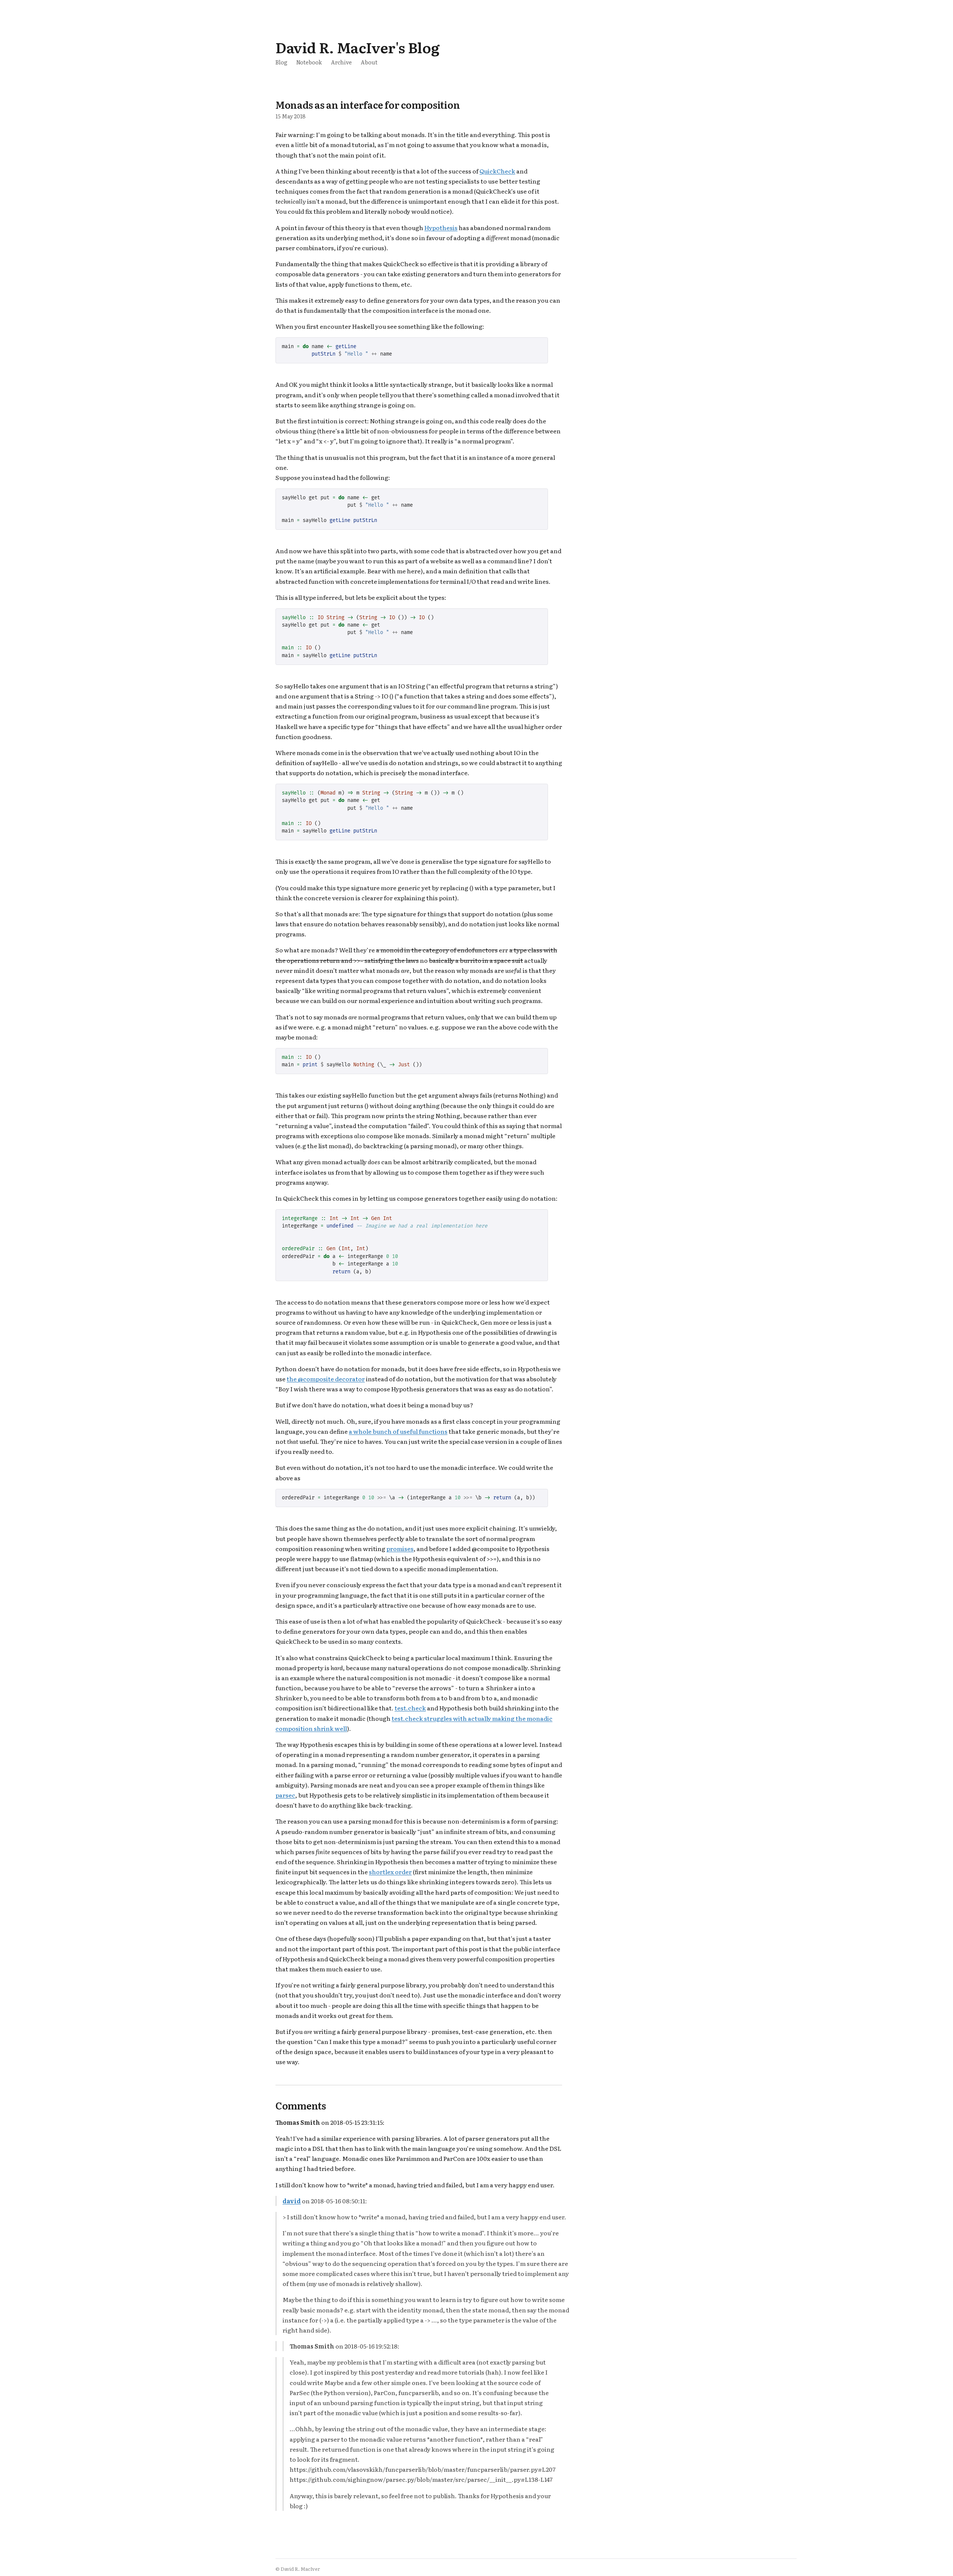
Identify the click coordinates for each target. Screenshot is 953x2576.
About (369, 62)
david (292, 2201)
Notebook (309, 62)
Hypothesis (441, 227)
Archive (341, 62)
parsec (285, 1795)
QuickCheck (497, 171)
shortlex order (390, 1872)
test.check (410, 1708)
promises (400, 1548)
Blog (281, 62)
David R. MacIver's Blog (357, 47)
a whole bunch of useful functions (398, 1431)
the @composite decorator (326, 1379)
